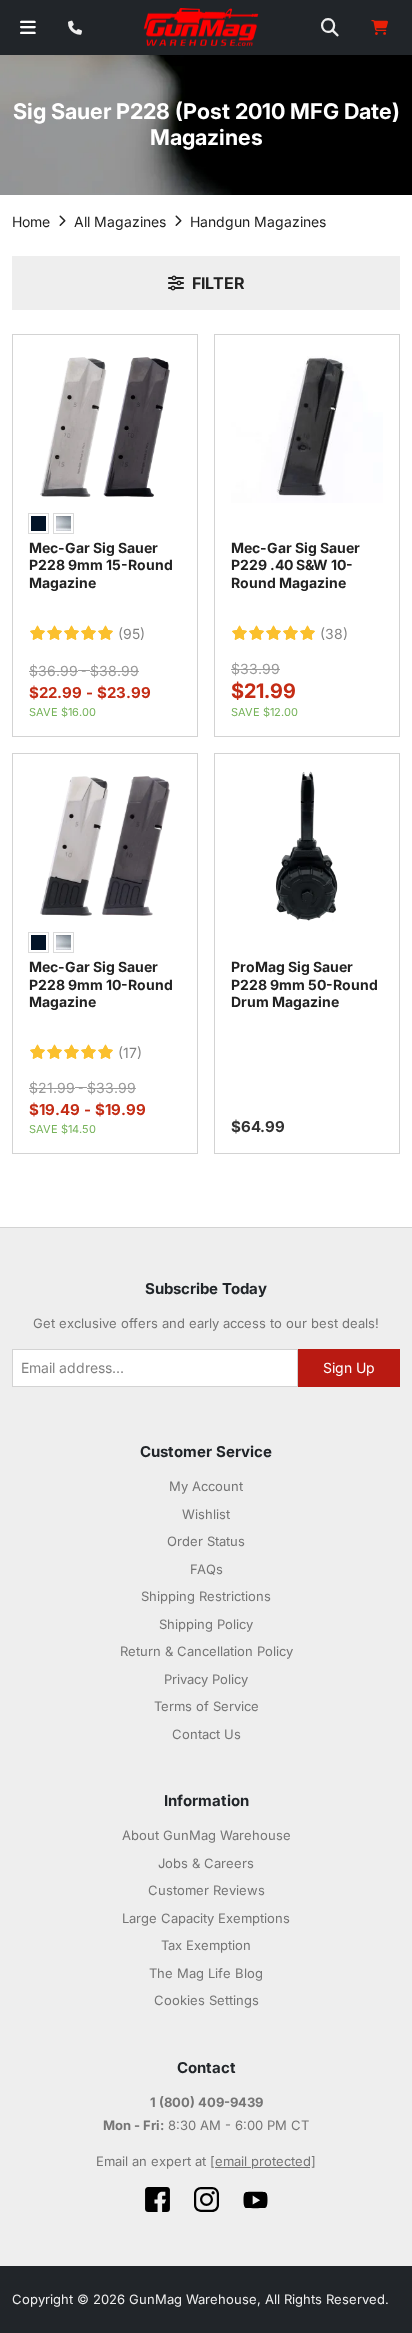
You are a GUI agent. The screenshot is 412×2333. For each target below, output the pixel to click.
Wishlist (206, 1514)
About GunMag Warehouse (206, 1835)
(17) (130, 1053)
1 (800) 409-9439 (206, 2102)
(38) (334, 634)
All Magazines (120, 221)
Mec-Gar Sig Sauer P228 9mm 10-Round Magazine (101, 984)
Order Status (206, 1541)
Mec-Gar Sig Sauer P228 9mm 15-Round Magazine (101, 565)
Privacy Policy (206, 1679)
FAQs (206, 1569)
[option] (38, 523)
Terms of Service (206, 1706)
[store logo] (202, 28)
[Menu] (28, 27)
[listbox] (105, 526)
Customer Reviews (206, 1890)
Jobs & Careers (206, 1863)
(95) (131, 634)
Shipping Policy (206, 1624)
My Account (206, 1486)
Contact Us (206, 1734)
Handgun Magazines (258, 221)
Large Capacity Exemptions (206, 1918)
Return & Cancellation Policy (206, 1651)
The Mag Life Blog (206, 1973)
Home (31, 221)
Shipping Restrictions (206, 1596)
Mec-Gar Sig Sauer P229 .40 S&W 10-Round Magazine (295, 565)
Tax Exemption (206, 1945)
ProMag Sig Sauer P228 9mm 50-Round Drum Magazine (304, 984)
